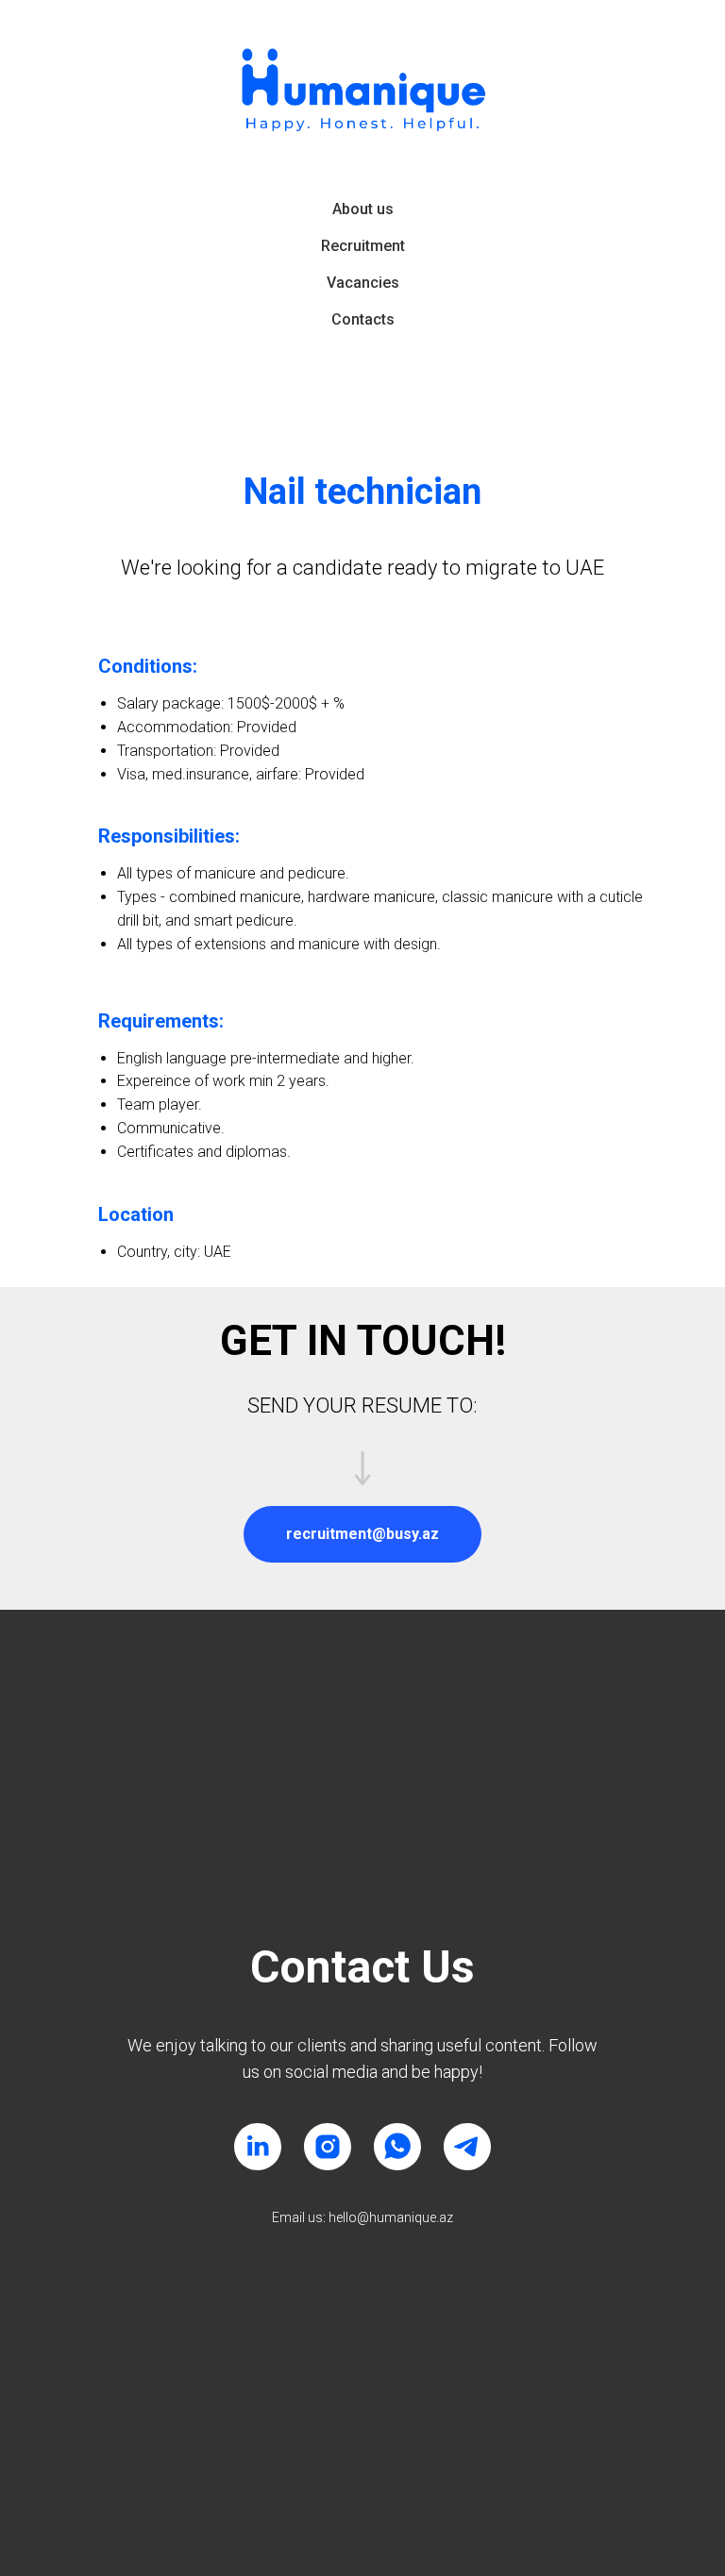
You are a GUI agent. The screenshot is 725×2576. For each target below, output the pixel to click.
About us (363, 209)
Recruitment (363, 246)
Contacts (363, 319)
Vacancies (363, 283)
